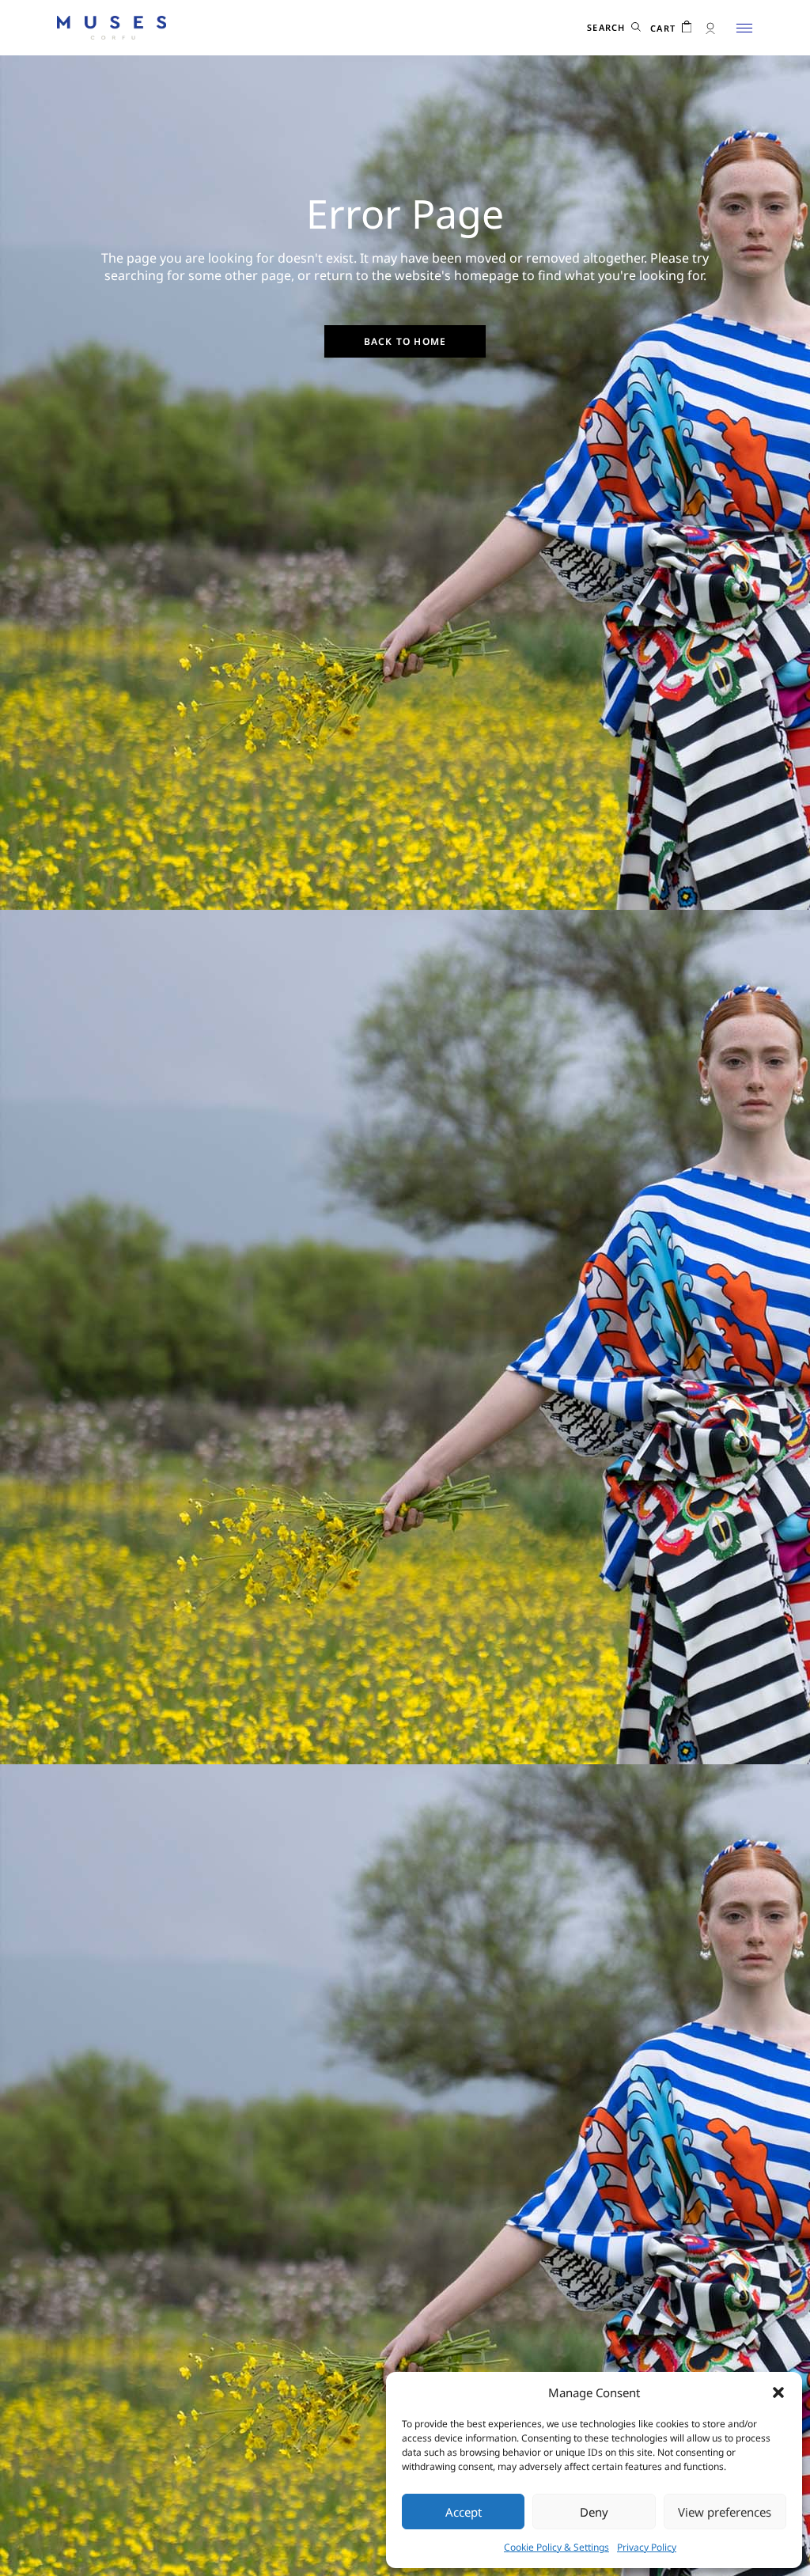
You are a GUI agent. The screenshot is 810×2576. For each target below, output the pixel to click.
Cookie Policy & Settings (556, 2547)
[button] (778, 2392)
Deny (594, 2512)
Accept (464, 2512)
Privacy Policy (647, 2547)
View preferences (725, 2512)
